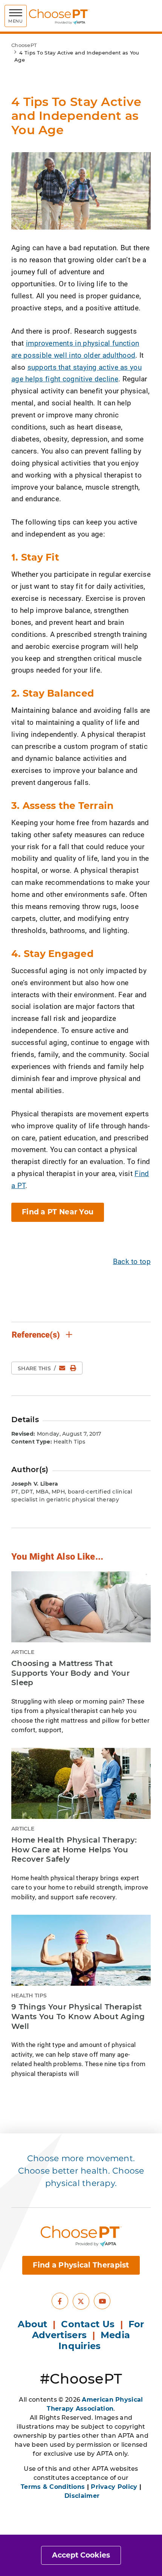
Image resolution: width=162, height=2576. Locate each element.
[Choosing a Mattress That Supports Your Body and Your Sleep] (81, 1607)
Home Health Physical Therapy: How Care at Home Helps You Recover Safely (74, 1850)
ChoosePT (24, 45)
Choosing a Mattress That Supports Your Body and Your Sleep (70, 1673)
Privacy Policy (114, 2487)
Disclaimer (82, 2496)
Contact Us (88, 2324)
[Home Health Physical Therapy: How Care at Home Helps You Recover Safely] (81, 1783)
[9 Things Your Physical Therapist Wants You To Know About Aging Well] (81, 1950)
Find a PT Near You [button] (58, 1212)
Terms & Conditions (53, 2487)
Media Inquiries (94, 2340)
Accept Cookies (81, 2555)
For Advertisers (88, 2330)
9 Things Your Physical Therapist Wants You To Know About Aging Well (78, 2016)
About (33, 2324)
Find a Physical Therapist (81, 2265)
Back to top (132, 1261)
